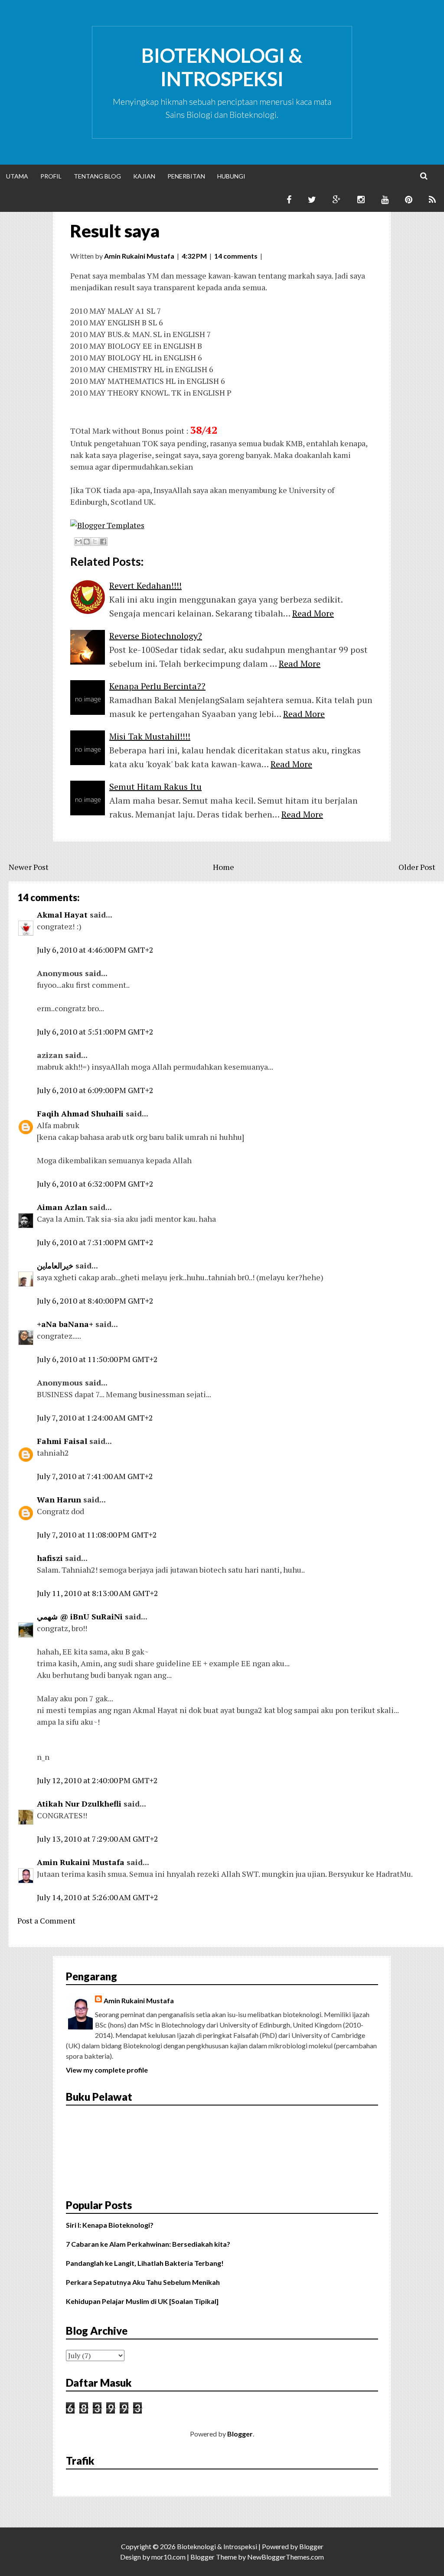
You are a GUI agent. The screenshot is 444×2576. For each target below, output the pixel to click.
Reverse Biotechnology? (156, 636)
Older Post (417, 867)
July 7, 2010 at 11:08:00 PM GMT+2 (97, 1535)
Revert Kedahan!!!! (145, 586)
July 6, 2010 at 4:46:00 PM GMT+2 (95, 950)
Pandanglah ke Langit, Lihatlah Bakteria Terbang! (145, 2263)
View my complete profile (107, 2070)
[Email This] (78, 542)
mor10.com (168, 2557)
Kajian (144, 176)
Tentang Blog (97, 176)
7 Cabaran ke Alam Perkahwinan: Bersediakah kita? (148, 2244)
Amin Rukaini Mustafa (81, 1862)
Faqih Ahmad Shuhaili (80, 1113)
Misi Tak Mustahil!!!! (150, 736)
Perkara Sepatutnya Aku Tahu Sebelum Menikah (143, 2282)
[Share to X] (95, 542)
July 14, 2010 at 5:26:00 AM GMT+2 (98, 1897)
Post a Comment (46, 1921)
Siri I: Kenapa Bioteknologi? (110, 2225)
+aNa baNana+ (65, 1324)
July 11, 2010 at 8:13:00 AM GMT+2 (98, 1593)
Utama (17, 176)
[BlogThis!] (87, 542)
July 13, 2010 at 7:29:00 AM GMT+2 (98, 1839)
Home (224, 867)
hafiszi (50, 1558)
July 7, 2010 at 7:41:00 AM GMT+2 (95, 1476)
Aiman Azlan (62, 1207)
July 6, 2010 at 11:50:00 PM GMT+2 (97, 1359)
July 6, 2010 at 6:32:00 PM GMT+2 (95, 1184)
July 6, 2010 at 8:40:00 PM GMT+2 (95, 1301)
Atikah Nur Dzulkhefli (79, 1804)
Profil (51, 176)
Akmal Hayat (62, 915)
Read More (313, 613)
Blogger (240, 2434)
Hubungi (231, 176)
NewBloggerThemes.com (286, 2557)
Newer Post (29, 867)
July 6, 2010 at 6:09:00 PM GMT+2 (95, 1090)
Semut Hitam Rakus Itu (155, 787)
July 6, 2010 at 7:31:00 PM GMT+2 (95, 1242)
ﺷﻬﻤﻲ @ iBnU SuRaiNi (80, 1616)
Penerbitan (186, 176)
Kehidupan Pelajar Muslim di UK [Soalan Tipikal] (142, 2301)
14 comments (236, 256)
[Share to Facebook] (103, 542)
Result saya (115, 231)
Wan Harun (59, 1499)
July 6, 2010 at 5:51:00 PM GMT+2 (95, 1032)
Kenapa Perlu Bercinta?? (157, 686)
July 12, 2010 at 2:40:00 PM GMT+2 (97, 1780)
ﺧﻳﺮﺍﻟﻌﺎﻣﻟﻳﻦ (55, 1265)
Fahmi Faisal (62, 1441)
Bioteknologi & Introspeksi (222, 67)
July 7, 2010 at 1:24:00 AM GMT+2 (95, 1418)
